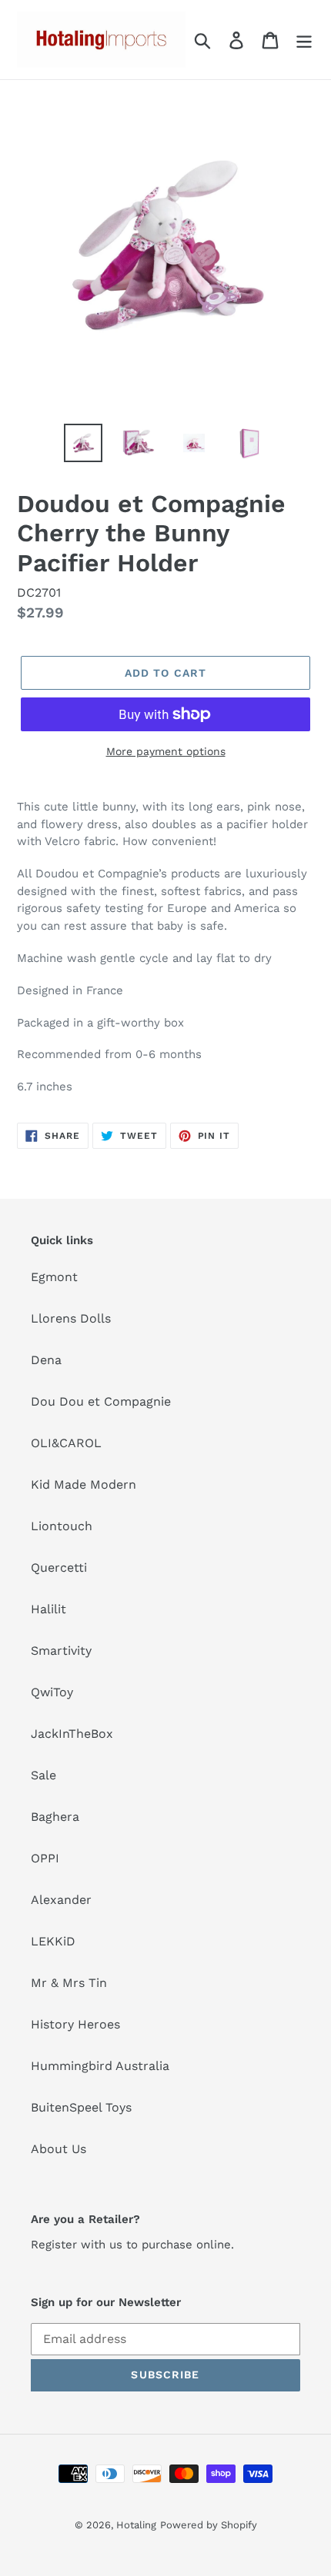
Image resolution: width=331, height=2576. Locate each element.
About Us (59, 2149)
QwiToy (52, 1692)
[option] (83, 443)
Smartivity (61, 1651)
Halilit (48, 1609)
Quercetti (59, 1568)
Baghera (55, 1817)
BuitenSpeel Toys (81, 2107)
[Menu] (304, 40)
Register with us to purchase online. (132, 2245)
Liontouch (62, 1526)
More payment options (166, 751)
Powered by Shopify (209, 2525)
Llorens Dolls (71, 1318)
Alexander (61, 1900)
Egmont (54, 1277)
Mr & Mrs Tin (69, 1983)
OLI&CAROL (66, 1443)
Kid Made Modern (84, 1484)
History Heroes (75, 2024)
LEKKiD (53, 1941)
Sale (43, 1775)
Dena (46, 1360)
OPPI (45, 1858)
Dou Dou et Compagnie (101, 1401)
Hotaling (136, 2525)
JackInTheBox (72, 1734)
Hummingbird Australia (100, 2066)
